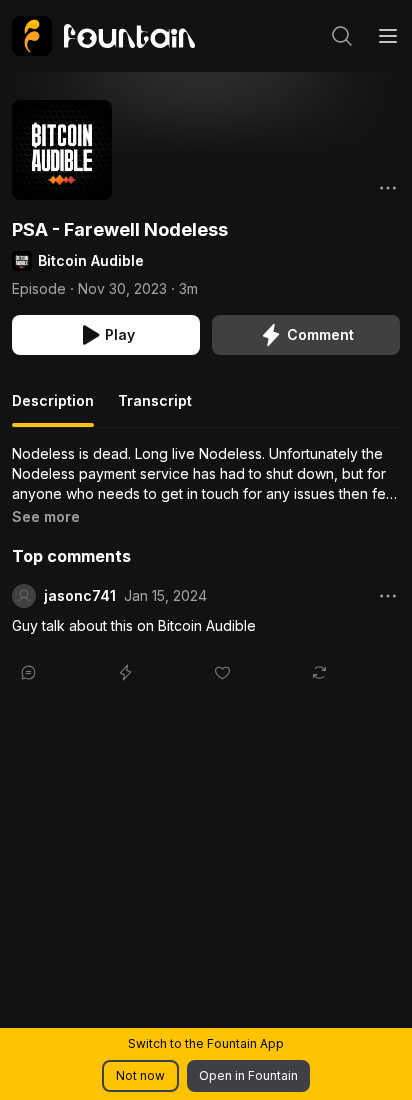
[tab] (53, 409)
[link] (103, 36)
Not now (140, 1075)
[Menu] (388, 36)
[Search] (342, 36)
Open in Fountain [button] (248, 1075)
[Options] (388, 188)
